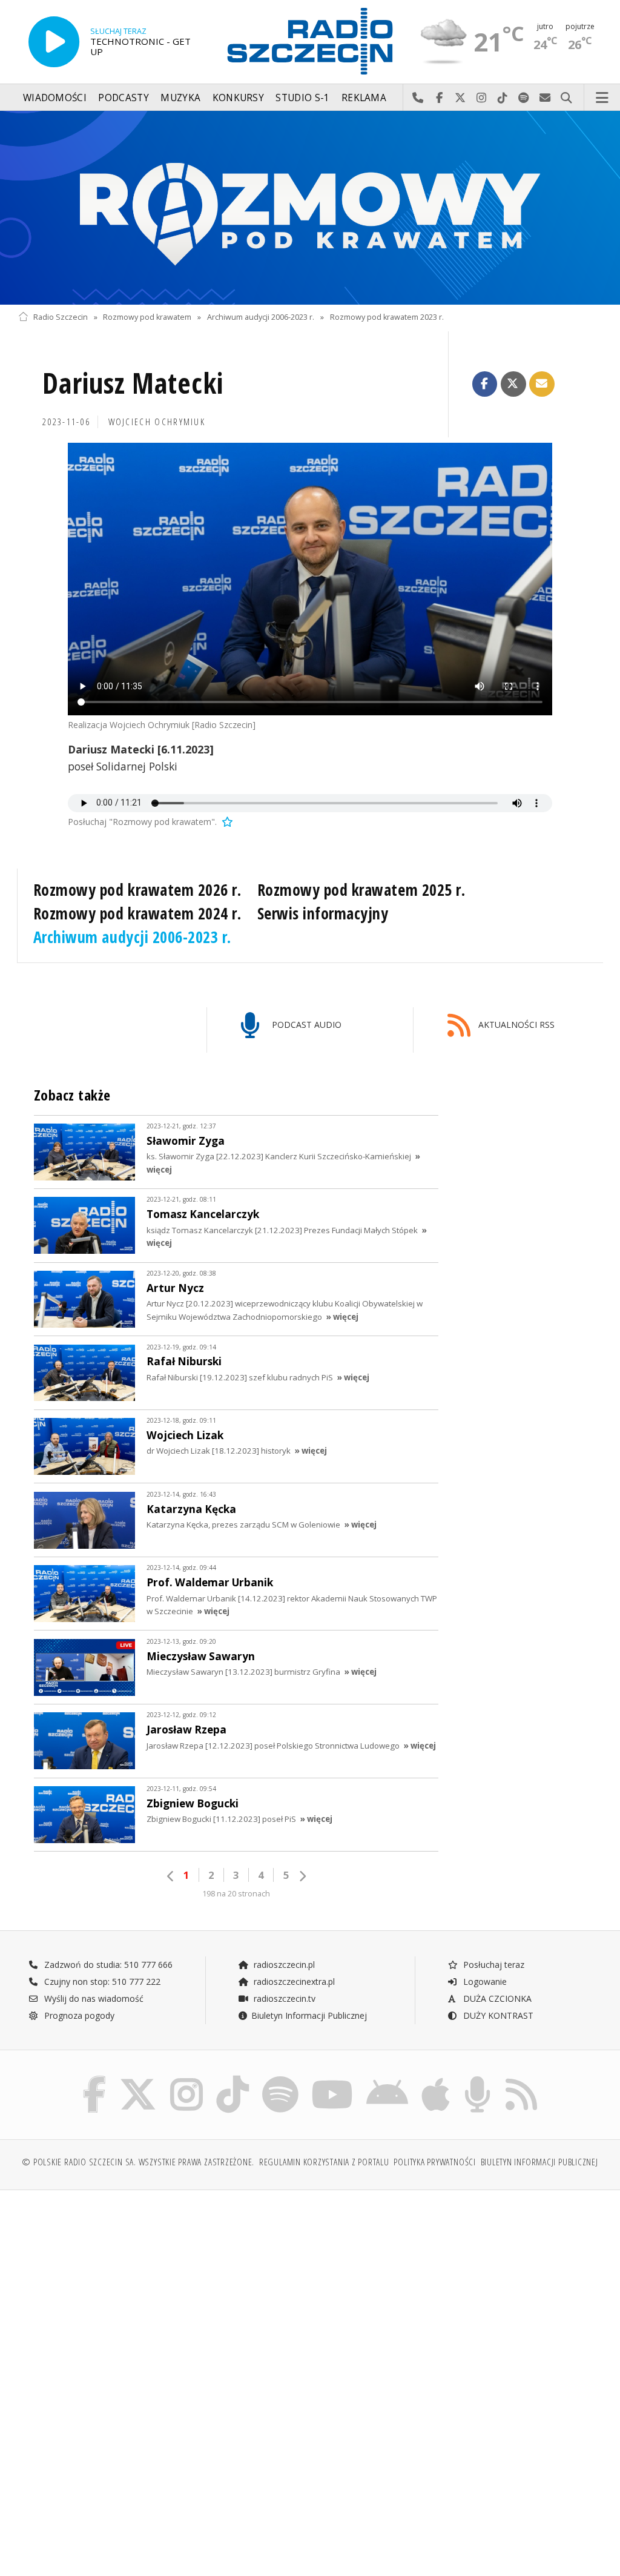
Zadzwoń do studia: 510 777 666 (107, 1965)
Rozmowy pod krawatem (147, 317)
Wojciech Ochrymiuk (157, 422)
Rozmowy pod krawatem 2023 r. (387, 317)
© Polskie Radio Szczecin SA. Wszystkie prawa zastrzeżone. (138, 2162)
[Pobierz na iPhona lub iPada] (436, 2078)
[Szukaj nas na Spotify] (280, 2078)
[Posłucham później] (226, 822)
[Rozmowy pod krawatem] (310, 208)
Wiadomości (55, 98)
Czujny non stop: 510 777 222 (101, 1982)
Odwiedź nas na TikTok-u (503, 98)
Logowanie (484, 1982)
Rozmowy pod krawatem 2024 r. (137, 913)
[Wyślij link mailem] (542, 384)
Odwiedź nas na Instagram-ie (482, 98)
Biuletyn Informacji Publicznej (309, 2015)
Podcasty (123, 98)
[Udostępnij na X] (513, 384)
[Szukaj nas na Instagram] (186, 2078)
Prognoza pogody (78, 2015)
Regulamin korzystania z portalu (324, 2162)
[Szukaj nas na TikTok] (232, 2078)
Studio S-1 (302, 98)
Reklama (364, 98)
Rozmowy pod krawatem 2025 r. (361, 890)
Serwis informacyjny (323, 913)
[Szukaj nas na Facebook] (95, 2078)
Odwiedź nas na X (460, 98)
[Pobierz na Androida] (387, 2078)
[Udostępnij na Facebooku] (485, 384)
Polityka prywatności (434, 2162)
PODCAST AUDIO (305, 1025)
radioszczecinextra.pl (293, 1982)
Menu (602, 98)
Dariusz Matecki (133, 383)
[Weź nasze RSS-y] (521, 2078)
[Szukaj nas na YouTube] (333, 2078)
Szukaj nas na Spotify (524, 98)
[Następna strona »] (302, 1876)
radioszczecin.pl (283, 1965)
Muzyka (180, 98)
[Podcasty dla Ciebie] (477, 2078)
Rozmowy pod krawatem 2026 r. (137, 890)
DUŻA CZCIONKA (496, 1998)
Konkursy (238, 98)
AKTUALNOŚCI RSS (515, 1025)
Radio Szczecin (61, 317)
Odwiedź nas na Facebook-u (439, 98)
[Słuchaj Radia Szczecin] (54, 42)
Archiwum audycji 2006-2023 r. (261, 317)
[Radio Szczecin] (310, 41)
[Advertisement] (163, 2292)
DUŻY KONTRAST (497, 2015)
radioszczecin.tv (283, 1998)
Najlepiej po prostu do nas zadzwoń (418, 98)
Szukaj (566, 98)
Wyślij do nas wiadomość (545, 98)
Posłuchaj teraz (493, 1965)
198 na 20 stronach (236, 1894)
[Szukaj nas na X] (138, 2078)
